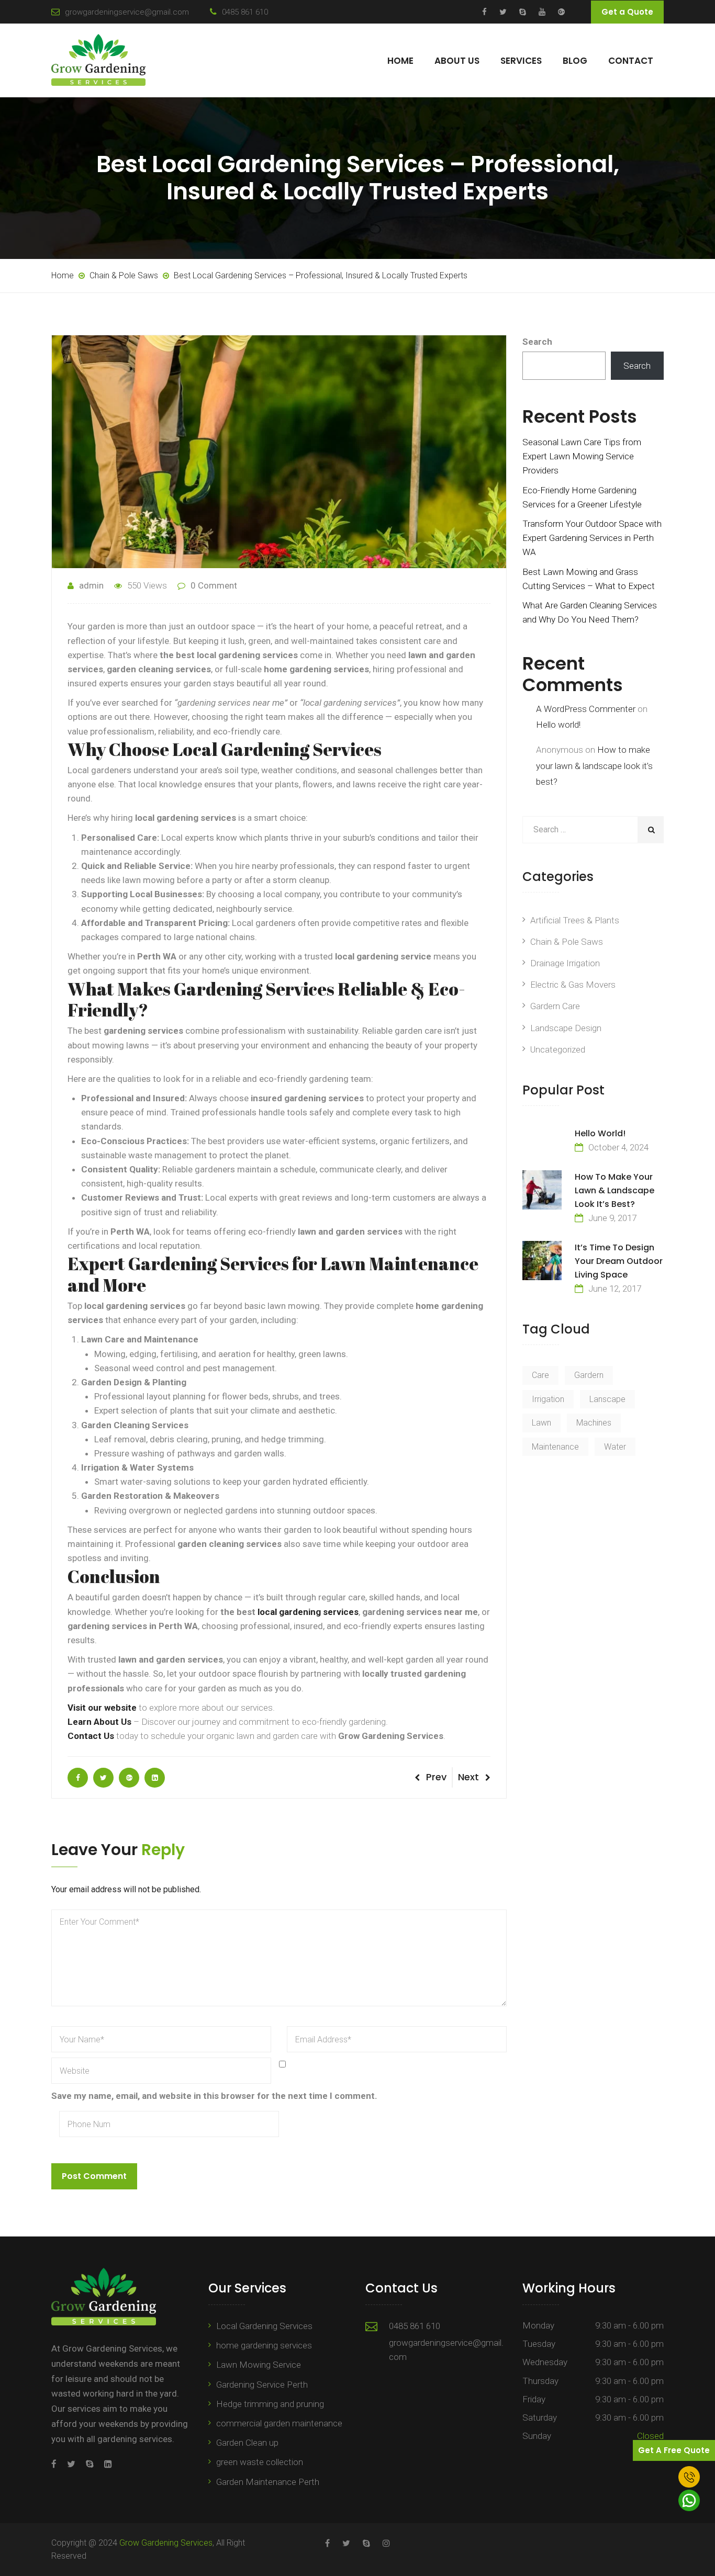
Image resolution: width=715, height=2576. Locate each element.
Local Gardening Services (264, 2326)
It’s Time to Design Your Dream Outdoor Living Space (619, 1261)
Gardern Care (555, 1006)
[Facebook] (57, 2464)
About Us (457, 61)
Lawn (541, 1423)
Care (540, 1375)
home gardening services (264, 2345)
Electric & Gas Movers (573, 985)
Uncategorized (558, 1049)
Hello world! (558, 725)
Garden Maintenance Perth (268, 2482)
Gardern (589, 1375)
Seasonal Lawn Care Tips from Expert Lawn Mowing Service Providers (582, 456)
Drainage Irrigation (565, 963)
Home (400, 61)
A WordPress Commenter (586, 709)
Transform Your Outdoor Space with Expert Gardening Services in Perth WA (592, 538)
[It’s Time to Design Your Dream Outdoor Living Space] (542, 1261)
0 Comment (214, 585)
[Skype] (90, 2464)
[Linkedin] (105, 2464)
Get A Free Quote (674, 2450)
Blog (575, 61)
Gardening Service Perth (262, 2385)
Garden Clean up (247, 2443)
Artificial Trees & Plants (575, 920)
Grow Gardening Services (166, 2543)
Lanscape (607, 1399)
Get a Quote (627, 12)
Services (521, 61)
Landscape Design (566, 1028)
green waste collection (260, 2462)
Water (615, 1447)
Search (537, 342)
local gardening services (307, 1612)
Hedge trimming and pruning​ (270, 2404)
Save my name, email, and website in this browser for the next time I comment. (214, 2096)
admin (91, 585)
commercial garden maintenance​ (279, 2423)
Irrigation (548, 1399)
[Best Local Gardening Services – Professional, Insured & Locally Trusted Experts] (78, 1778)
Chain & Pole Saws (567, 942)
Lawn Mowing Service (259, 2365)
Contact (631, 61)
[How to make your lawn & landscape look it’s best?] (542, 1190)
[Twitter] (71, 2464)
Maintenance (555, 1447)
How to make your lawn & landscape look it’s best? (594, 766)
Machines (594, 1423)
